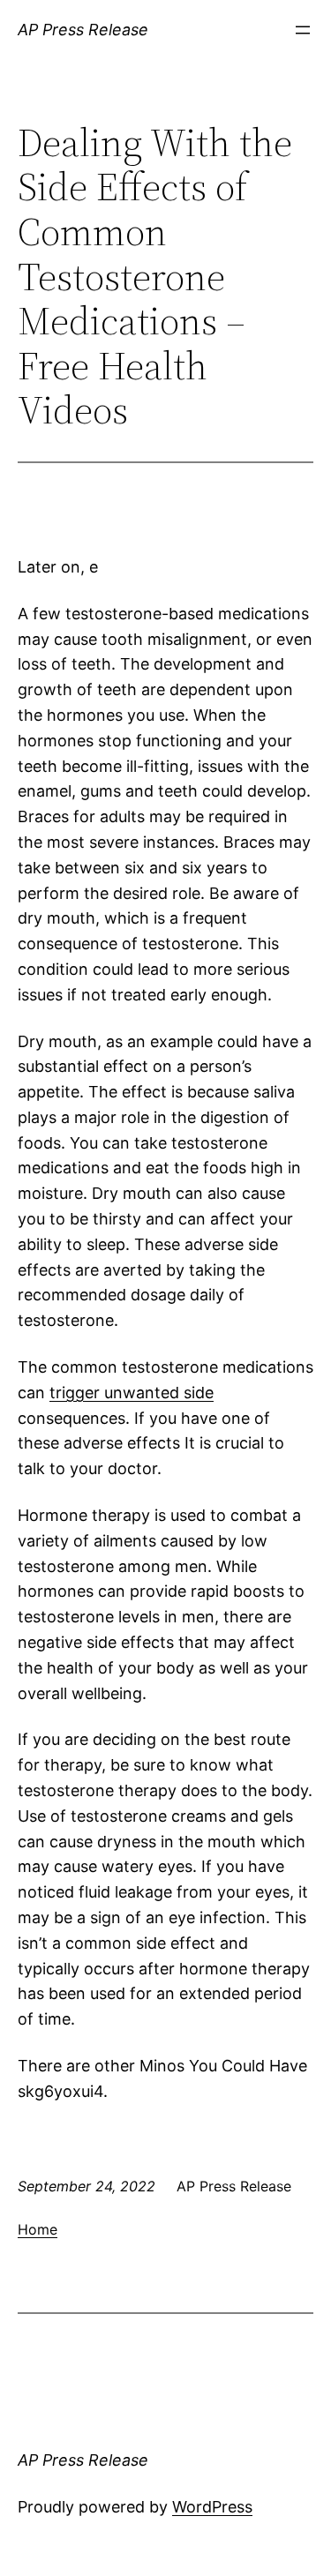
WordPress (212, 2507)
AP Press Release (83, 30)
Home (38, 2229)
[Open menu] (303, 30)
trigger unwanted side (132, 1393)
